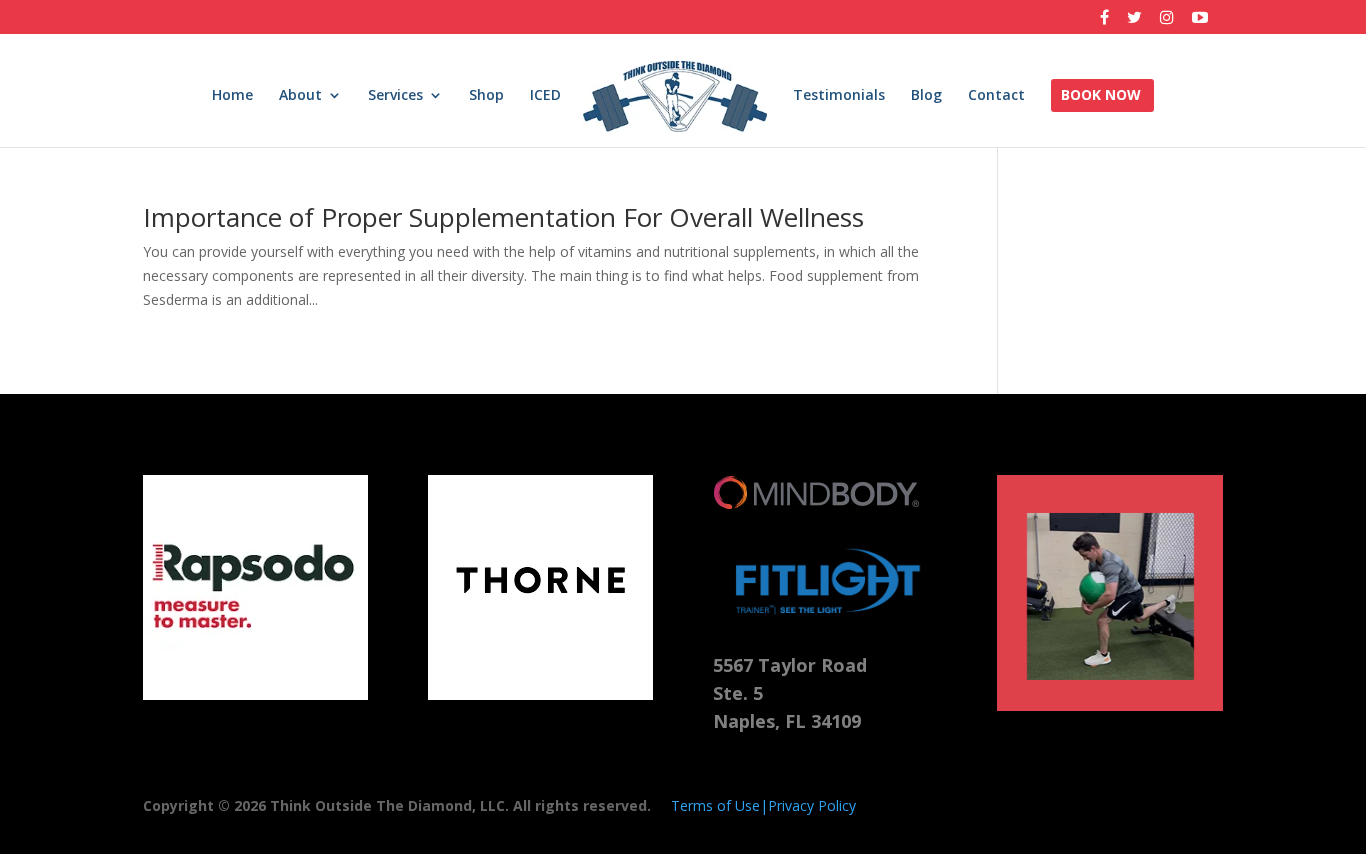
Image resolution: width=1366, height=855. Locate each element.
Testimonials (839, 96)
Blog (926, 96)
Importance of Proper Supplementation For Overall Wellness (503, 217)
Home (232, 96)
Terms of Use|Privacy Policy (763, 805)
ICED (545, 96)
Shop (486, 96)
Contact (996, 96)
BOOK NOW (1101, 96)
